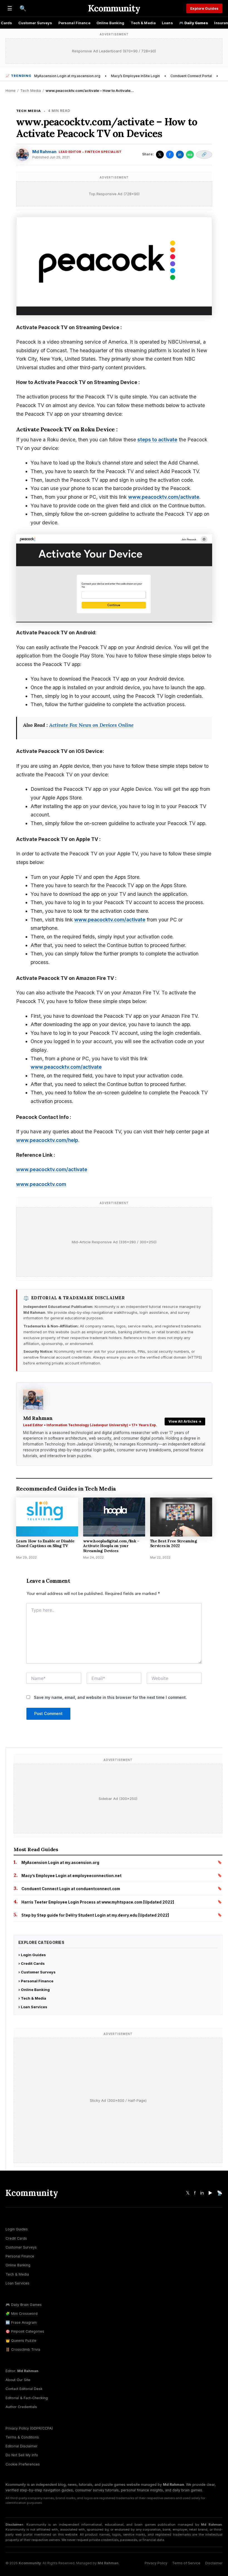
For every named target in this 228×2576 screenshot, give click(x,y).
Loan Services (18, 2283)
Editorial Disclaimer (22, 2446)
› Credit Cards (32, 1963)
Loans (167, 23)
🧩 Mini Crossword (22, 2314)
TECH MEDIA (29, 111)
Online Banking (111, 23)
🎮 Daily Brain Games (24, 2305)
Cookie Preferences (23, 2464)
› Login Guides (32, 1955)
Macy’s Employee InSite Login (135, 76)
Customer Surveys (35, 23)
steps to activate (157, 440)
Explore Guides (204, 8)
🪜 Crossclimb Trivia (23, 2349)
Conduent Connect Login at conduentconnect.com (71, 1889)
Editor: (22, 2371)
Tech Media (31, 90)
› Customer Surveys (37, 1972)
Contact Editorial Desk (24, 2389)
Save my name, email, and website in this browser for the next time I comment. (110, 1697)
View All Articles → (185, 1421)
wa (190, 154)
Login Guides (17, 2229)
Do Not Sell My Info (22, 2455)
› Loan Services (33, 2007)
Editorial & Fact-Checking (27, 2398)
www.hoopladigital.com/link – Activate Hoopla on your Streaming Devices (111, 1546)
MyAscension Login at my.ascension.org (67, 76)
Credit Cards (16, 2238)
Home (11, 90)
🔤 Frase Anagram (21, 2322)
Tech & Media (143, 23)
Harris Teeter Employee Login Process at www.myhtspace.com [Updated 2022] (98, 1902)
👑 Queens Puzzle (21, 2341)
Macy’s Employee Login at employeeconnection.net (71, 1876)
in (180, 154)
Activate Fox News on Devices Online (91, 725)
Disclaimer (214, 2563)
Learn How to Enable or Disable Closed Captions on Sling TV (45, 1543)
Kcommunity (114, 8)
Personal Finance (74, 23)
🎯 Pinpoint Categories (25, 2331)
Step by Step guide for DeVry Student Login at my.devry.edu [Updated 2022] (95, 1915)
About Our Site (18, 2380)
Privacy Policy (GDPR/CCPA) (29, 2428)
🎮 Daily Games (194, 23)
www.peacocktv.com (41, 1184)
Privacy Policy (156, 2563)
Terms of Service (186, 2563)
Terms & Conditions (22, 2437)
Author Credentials (21, 2407)
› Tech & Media (32, 1998)
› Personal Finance (36, 1981)
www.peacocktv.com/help (47, 1140)
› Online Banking (34, 1990)
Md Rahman (44, 152)
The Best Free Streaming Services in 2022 (174, 1543)
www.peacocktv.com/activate (164, 497)
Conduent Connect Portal (191, 76)
